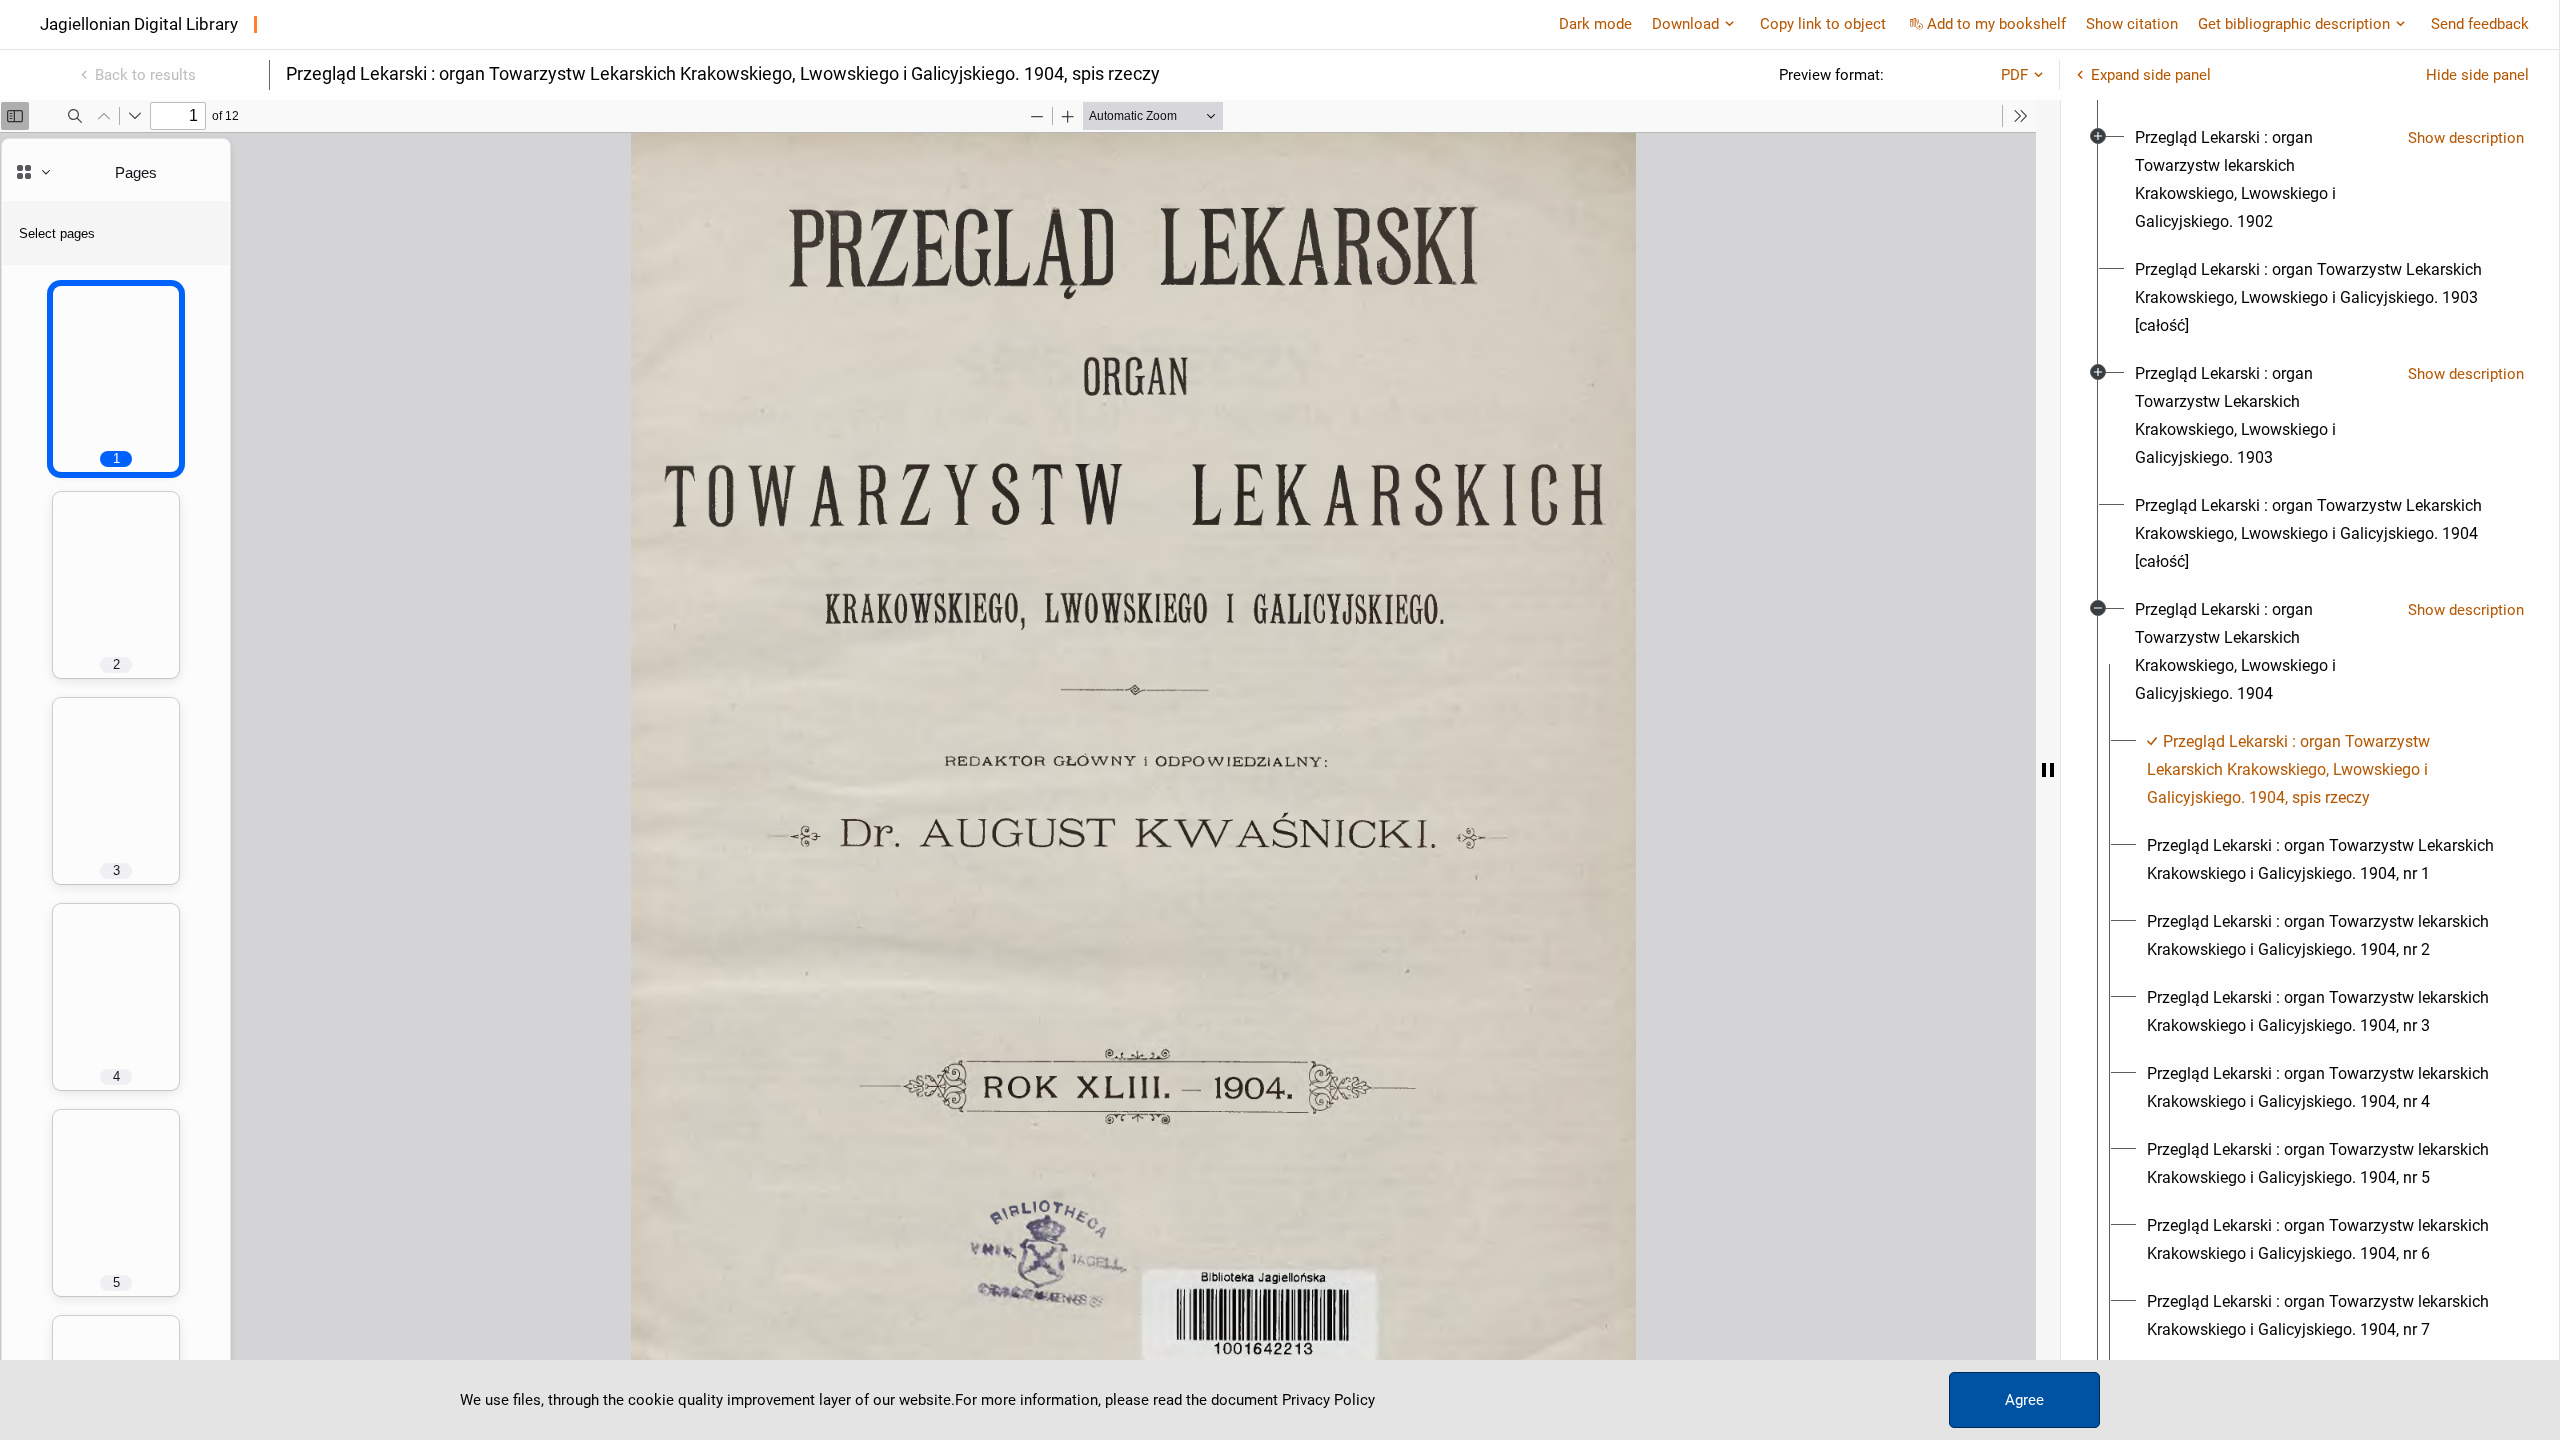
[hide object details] (2048, 770)
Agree (2024, 1400)
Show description (2466, 138)
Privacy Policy (1328, 1400)
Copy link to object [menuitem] (1823, 24)
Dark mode (1595, 24)
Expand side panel (2151, 75)
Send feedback (2480, 24)
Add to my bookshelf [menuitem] (1996, 24)
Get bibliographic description (2294, 24)
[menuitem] (2263, 180)
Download (1685, 24)
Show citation (2132, 24)
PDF (2014, 75)
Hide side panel (2477, 75)
